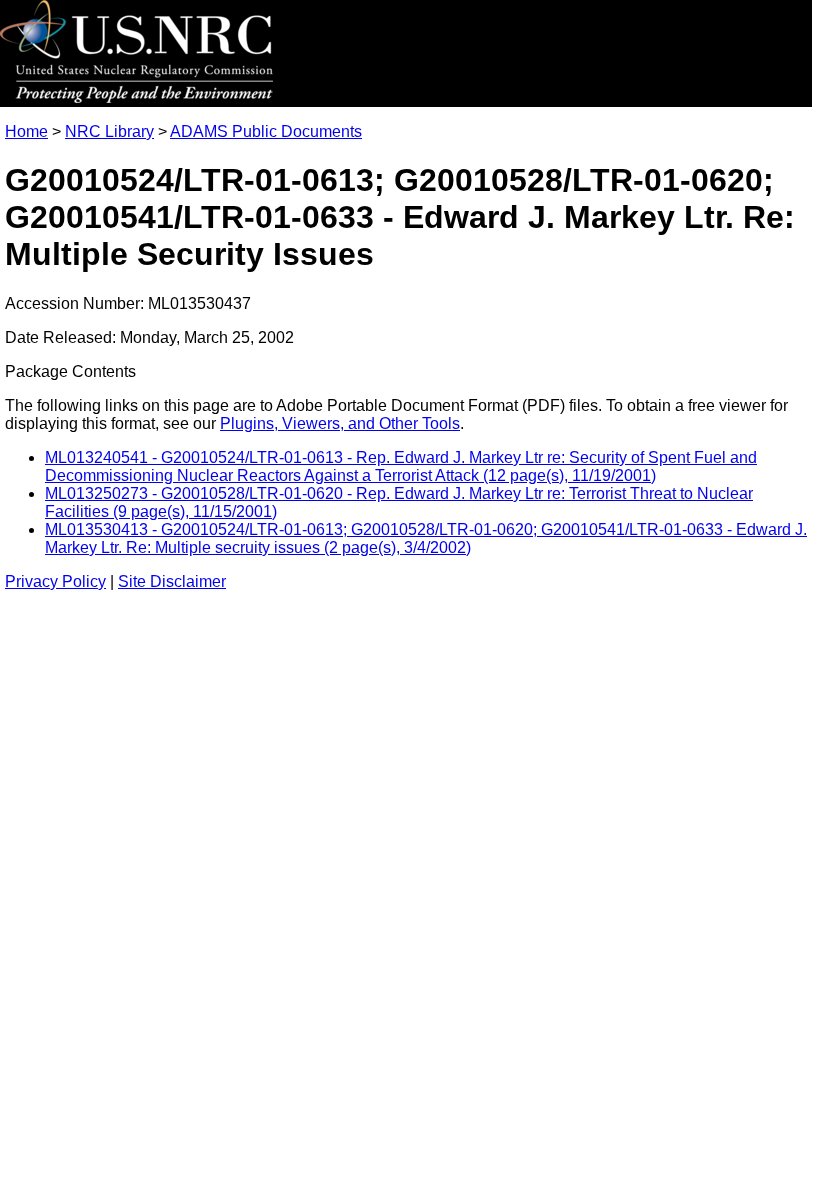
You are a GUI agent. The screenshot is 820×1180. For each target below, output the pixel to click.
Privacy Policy (55, 581)
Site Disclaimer (172, 581)
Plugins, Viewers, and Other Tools (340, 423)
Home (26, 131)
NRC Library (109, 131)
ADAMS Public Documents (266, 131)
